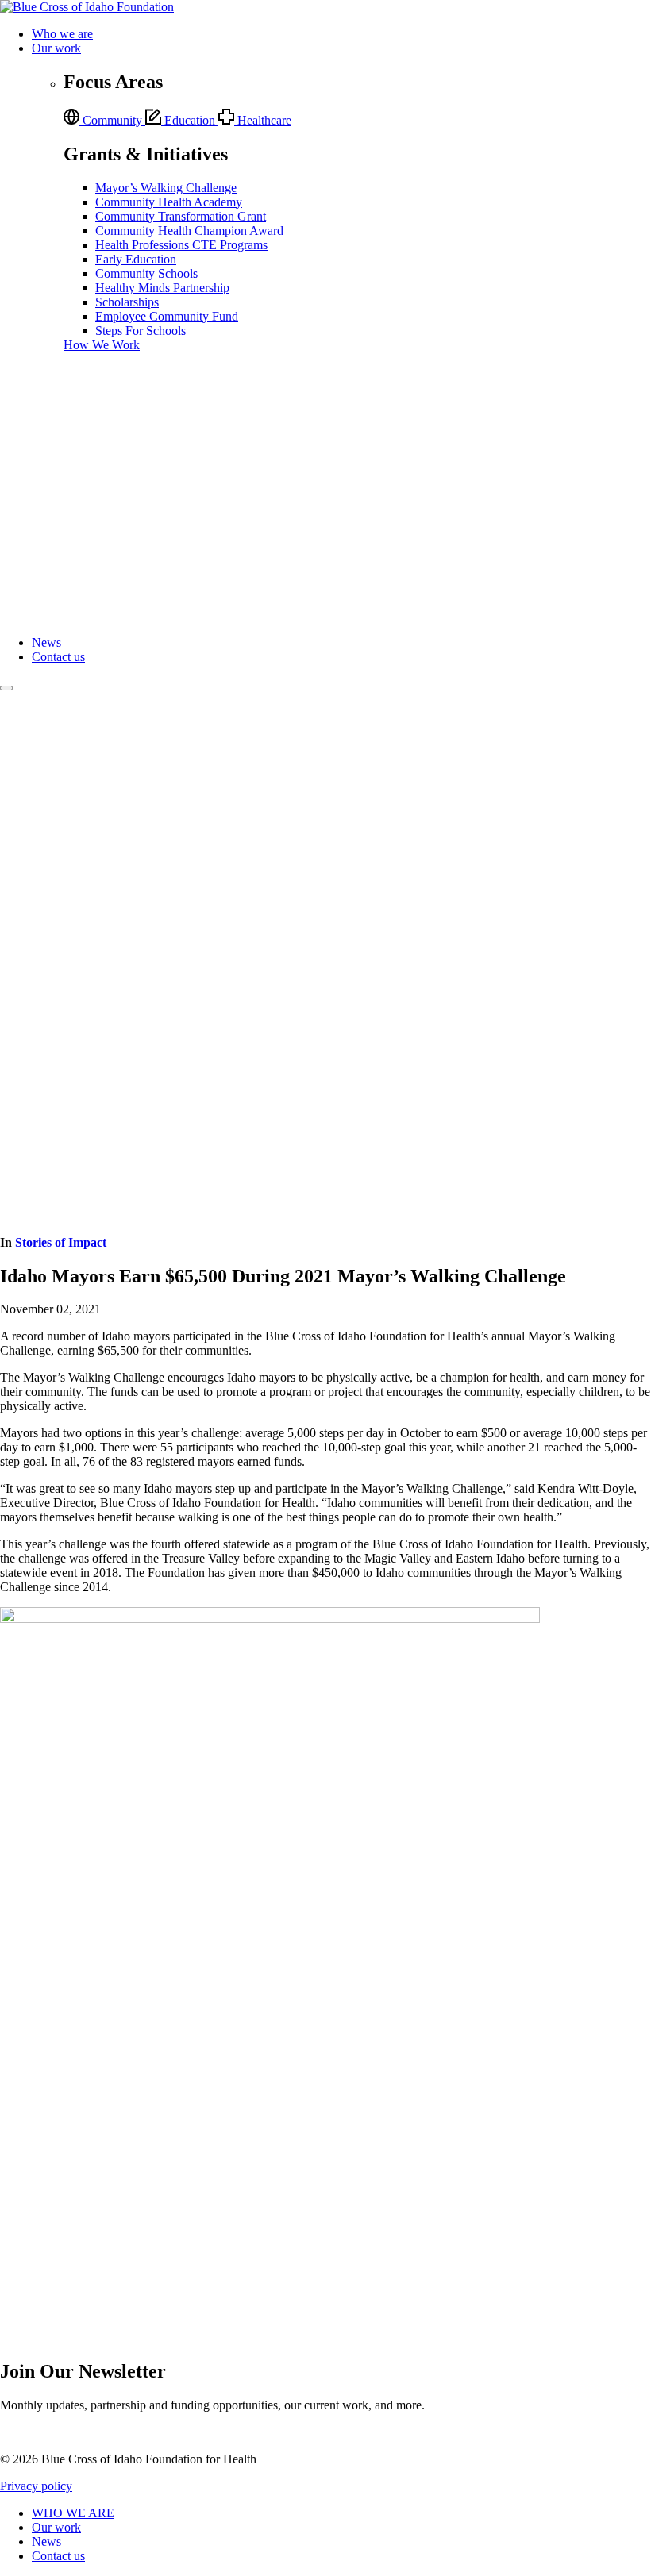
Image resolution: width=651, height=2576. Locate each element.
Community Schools (146, 273)
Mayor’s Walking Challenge (166, 188)
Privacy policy (36, 2486)
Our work (56, 48)
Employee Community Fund (167, 316)
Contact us (58, 657)
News (46, 642)
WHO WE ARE (73, 2513)
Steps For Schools (141, 331)
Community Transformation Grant (181, 216)
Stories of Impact (61, 1242)
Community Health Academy (169, 202)
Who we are (62, 34)
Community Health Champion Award (189, 231)
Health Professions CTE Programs (181, 245)
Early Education (136, 259)
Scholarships (127, 302)
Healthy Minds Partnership (162, 288)
